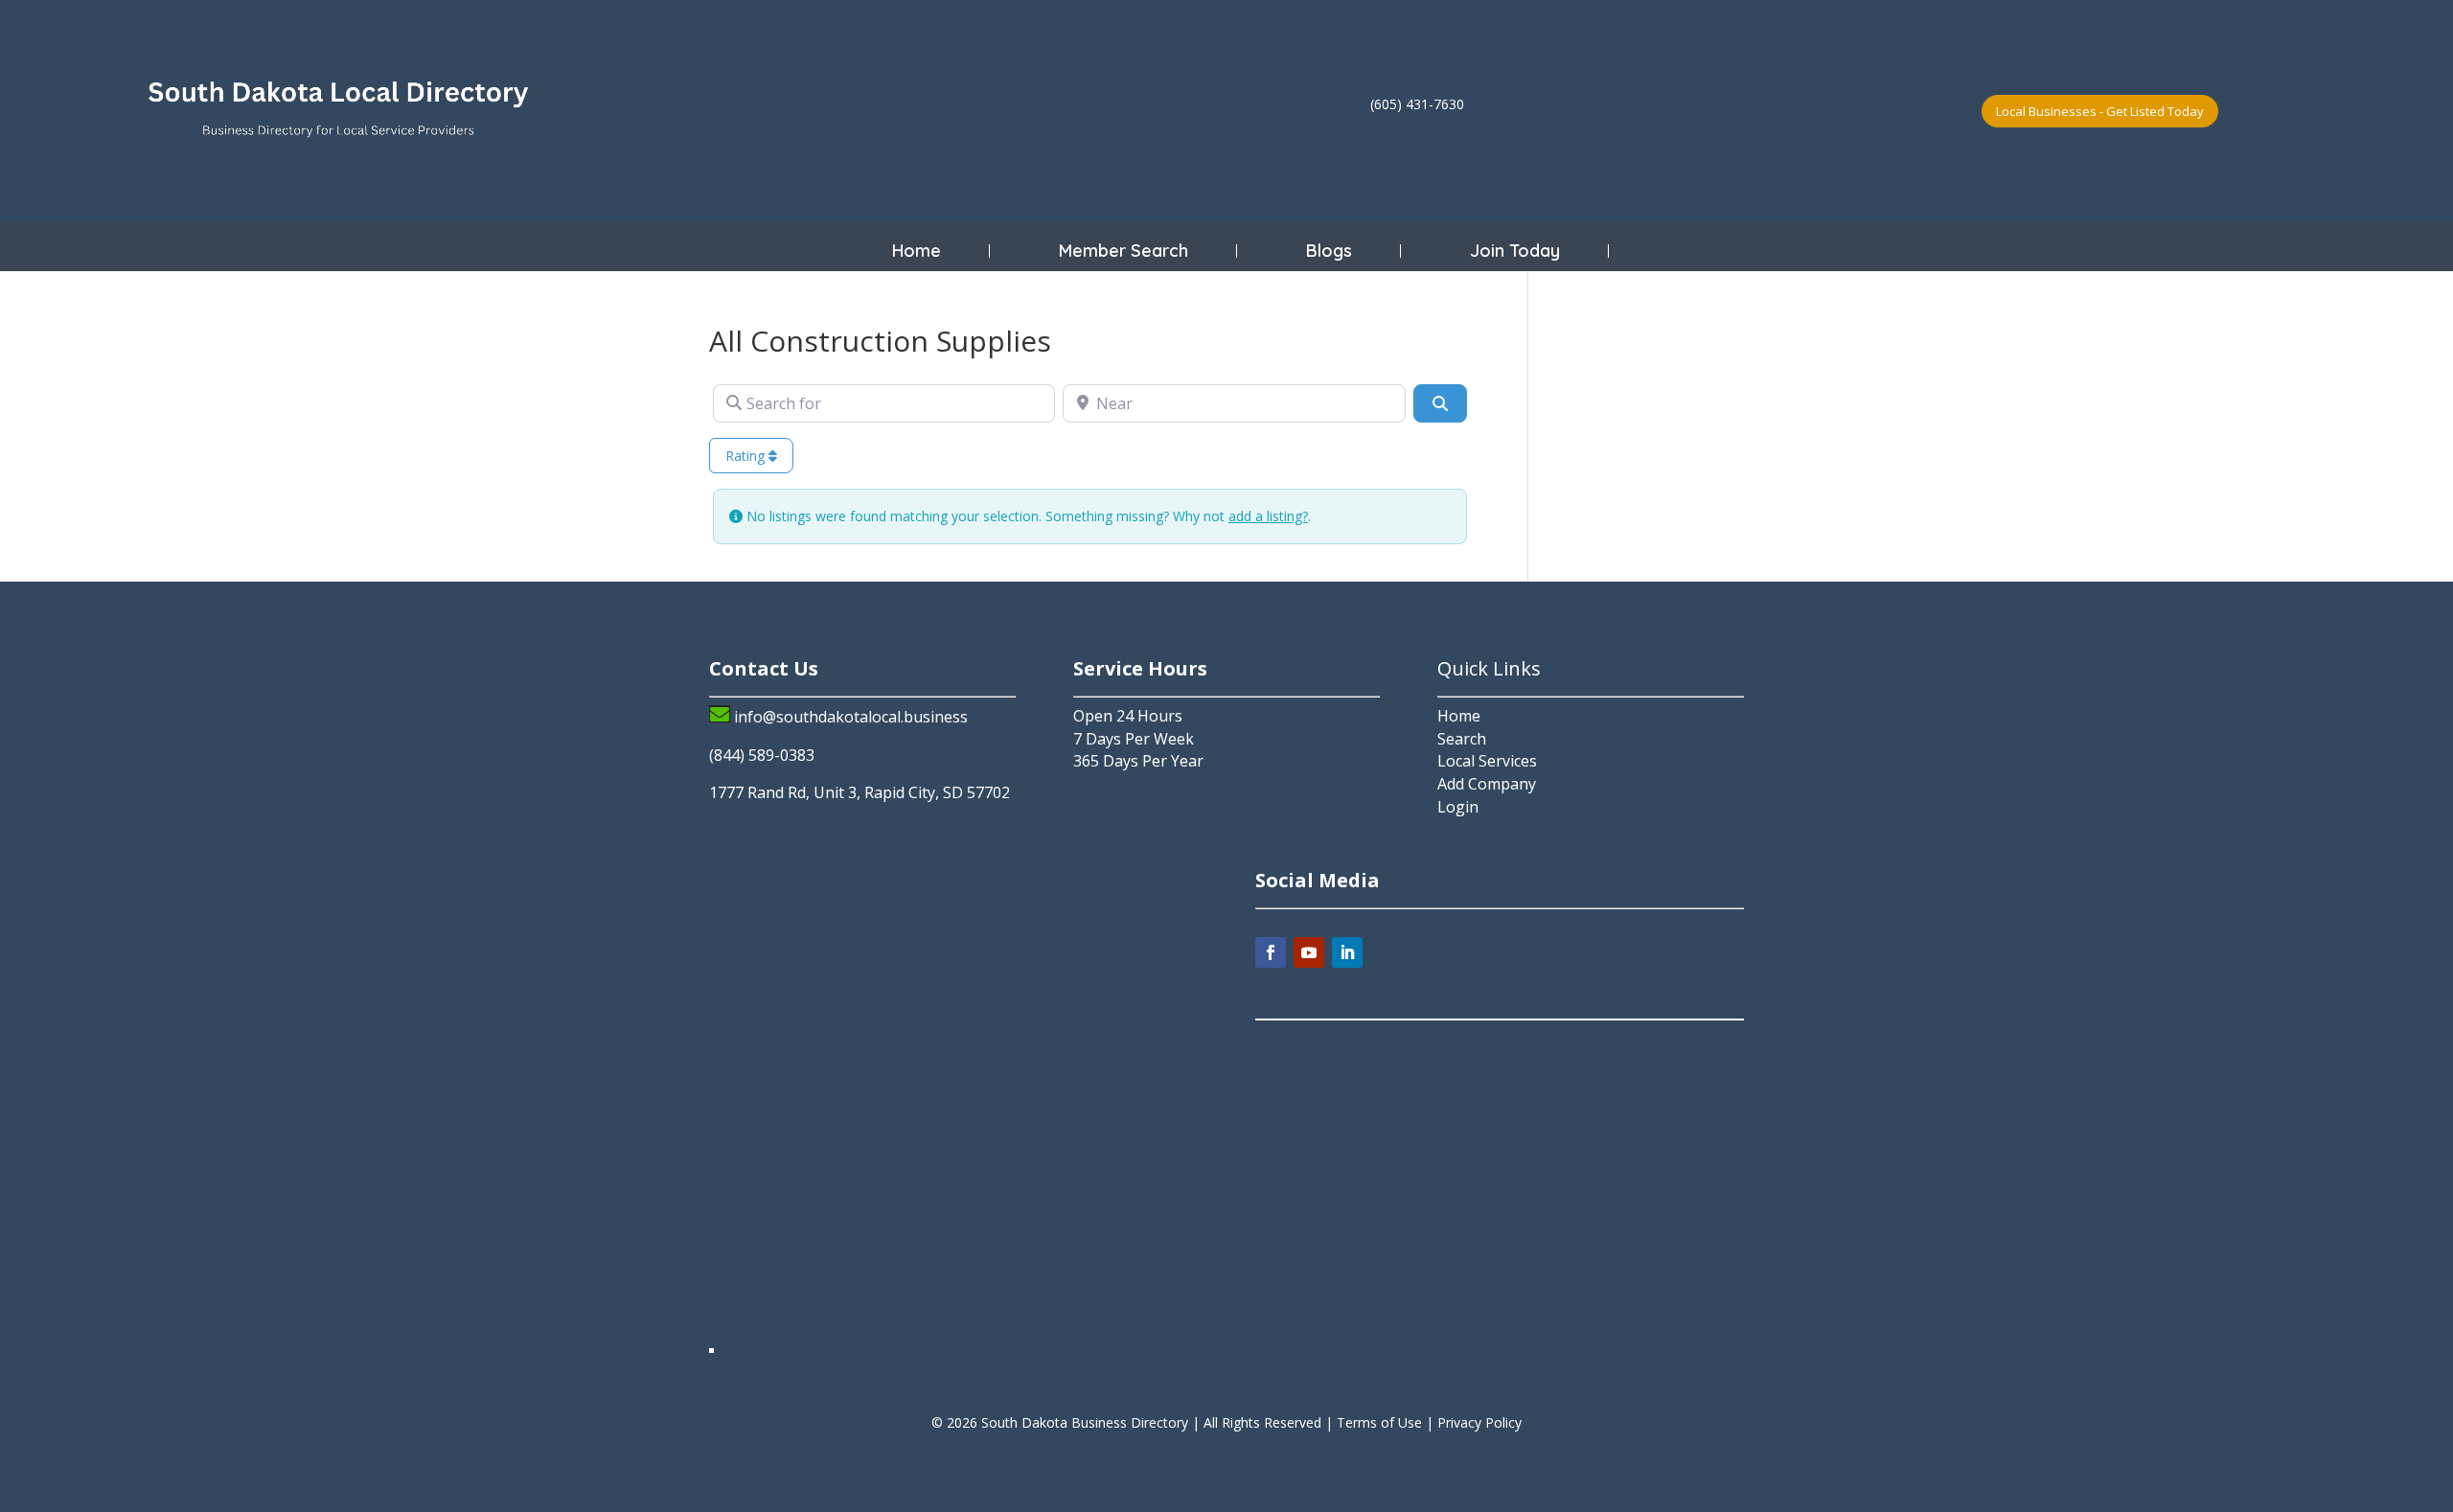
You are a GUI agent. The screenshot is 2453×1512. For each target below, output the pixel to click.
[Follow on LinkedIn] (1347, 952)
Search (1462, 739)
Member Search (1123, 251)
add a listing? (1268, 516)
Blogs (1329, 251)
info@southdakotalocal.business (851, 717)
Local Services (1487, 761)
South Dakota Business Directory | (1092, 1422)
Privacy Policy (1479, 1422)
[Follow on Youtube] (1309, 952)
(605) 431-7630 (1417, 104)
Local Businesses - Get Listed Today (2100, 111)
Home (917, 251)
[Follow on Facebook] (1271, 952)
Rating (747, 456)
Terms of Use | (1387, 1422)
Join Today (1515, 251)
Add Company (1487, 784)
